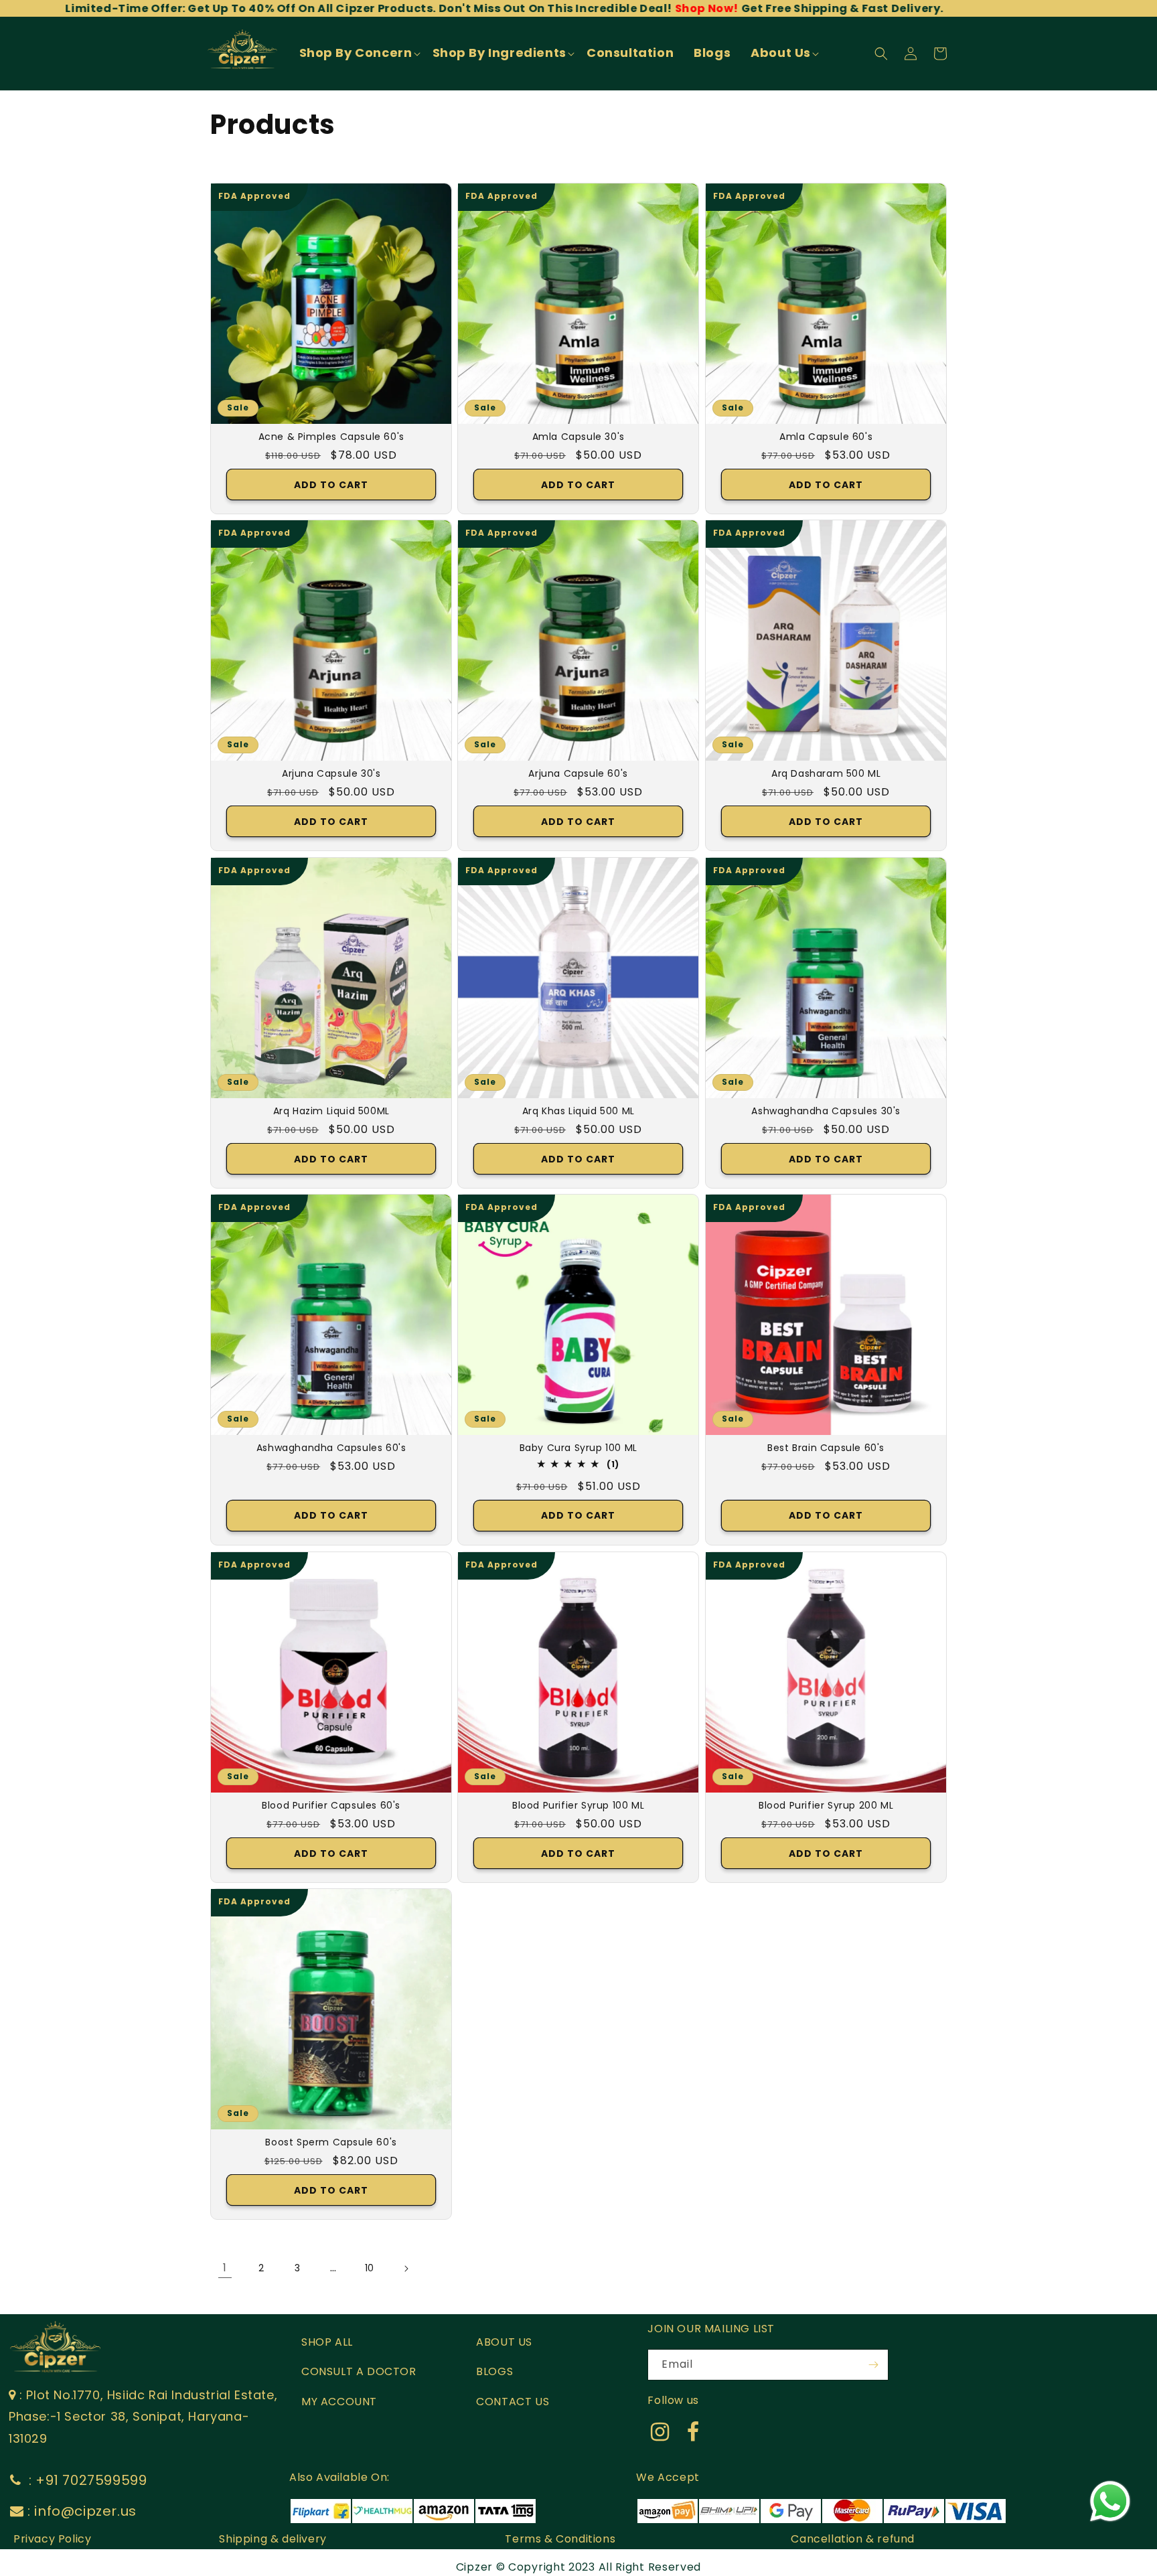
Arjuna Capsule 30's (331, 774)
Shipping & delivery (273, 2539)
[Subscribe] (873, 2365)
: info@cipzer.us (82, 2511)
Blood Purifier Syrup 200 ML (826, 1805)
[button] (359, 53)
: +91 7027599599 (86, 2480)
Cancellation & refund (853, 2539)
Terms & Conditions (560, 2539)
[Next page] (406, 2269)
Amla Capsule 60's (826, 437)
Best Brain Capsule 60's (826, 1448)
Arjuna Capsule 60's (578, 774)
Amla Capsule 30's (578, 437)
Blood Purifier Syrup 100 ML (578, 1805)
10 (370, 2268)
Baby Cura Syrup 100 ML (578, 1448)
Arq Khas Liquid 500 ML (578, 1111)
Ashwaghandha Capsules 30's (826, 1111)
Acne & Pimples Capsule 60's (331, 437)
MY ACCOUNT (339, 2402)
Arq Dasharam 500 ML (826, 774)
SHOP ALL (327, 2342)
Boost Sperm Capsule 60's (331, 2142)
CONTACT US (513, 2402)
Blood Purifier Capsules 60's (331, 1805)
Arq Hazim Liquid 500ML (331, 1111)
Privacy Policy (52, 2539)
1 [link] (225, 2268)
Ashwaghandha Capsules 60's (331, 1448)
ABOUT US (504, 2342)
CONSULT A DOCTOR (359, 2371)
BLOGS (494, 2371)
